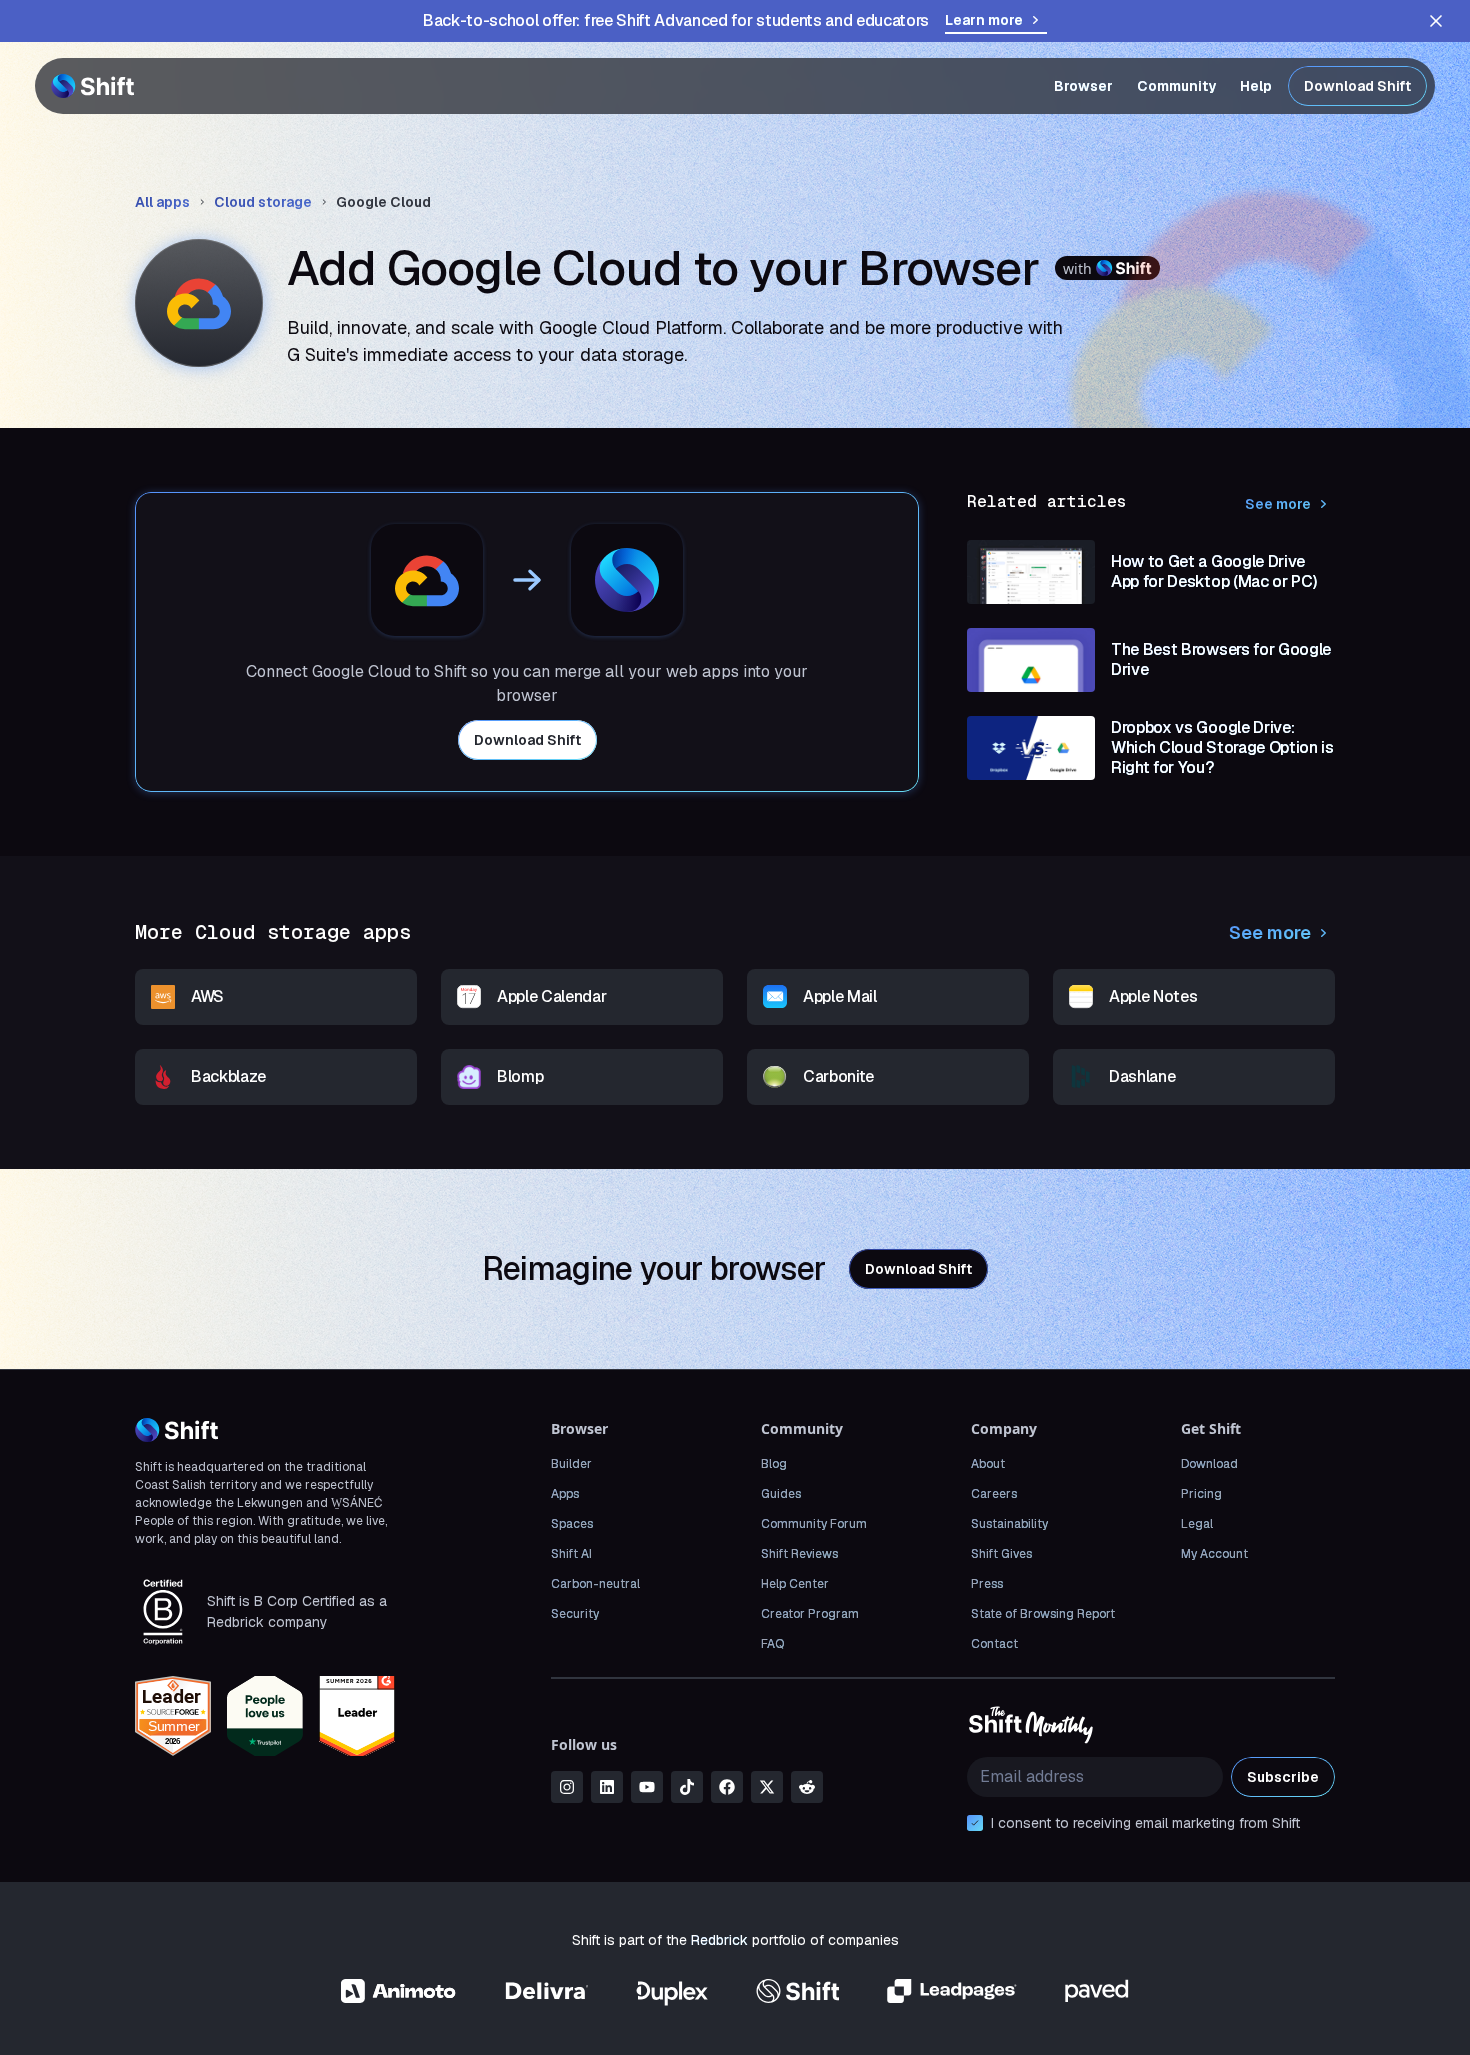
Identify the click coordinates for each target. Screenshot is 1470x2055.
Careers (994, 1494)
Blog (774, 1464)
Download (1209, 1464)
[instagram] (567, 1787)
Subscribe (1283, 1777)
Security (575, 1614)
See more (1278, 504)
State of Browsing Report (1043, 1614)
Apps (565, 1494)
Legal (1197, 1524)
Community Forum (814, 1524)
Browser (1083, 86)
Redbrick (719, 1940)
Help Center (795, 1584)
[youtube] (647, 1787)
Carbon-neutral (595, 1584)
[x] (767, 1787)
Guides (781, 1494)
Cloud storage (263, 202)
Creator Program (810, 1614)
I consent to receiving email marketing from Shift (1145, 1823)
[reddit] (807, 1787)
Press (987, 1584)
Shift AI (571, 1554)
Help (1256, 86)
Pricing (1201, 1494)
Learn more (984, 20)
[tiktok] (687, 1787)
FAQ (772, 1644)
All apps (162, 202)
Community (1176, 86)
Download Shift (1357, 86)
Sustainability (1009, 1524)
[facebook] (727, 1787)
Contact (994, 1644)
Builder (571, 1464)
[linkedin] (607, 1787)
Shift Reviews (799, 1554)
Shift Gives (1001, 1554)
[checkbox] (975, 1823)
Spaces (572, 1524)
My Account (1214, 1554)
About (988, 1464)
